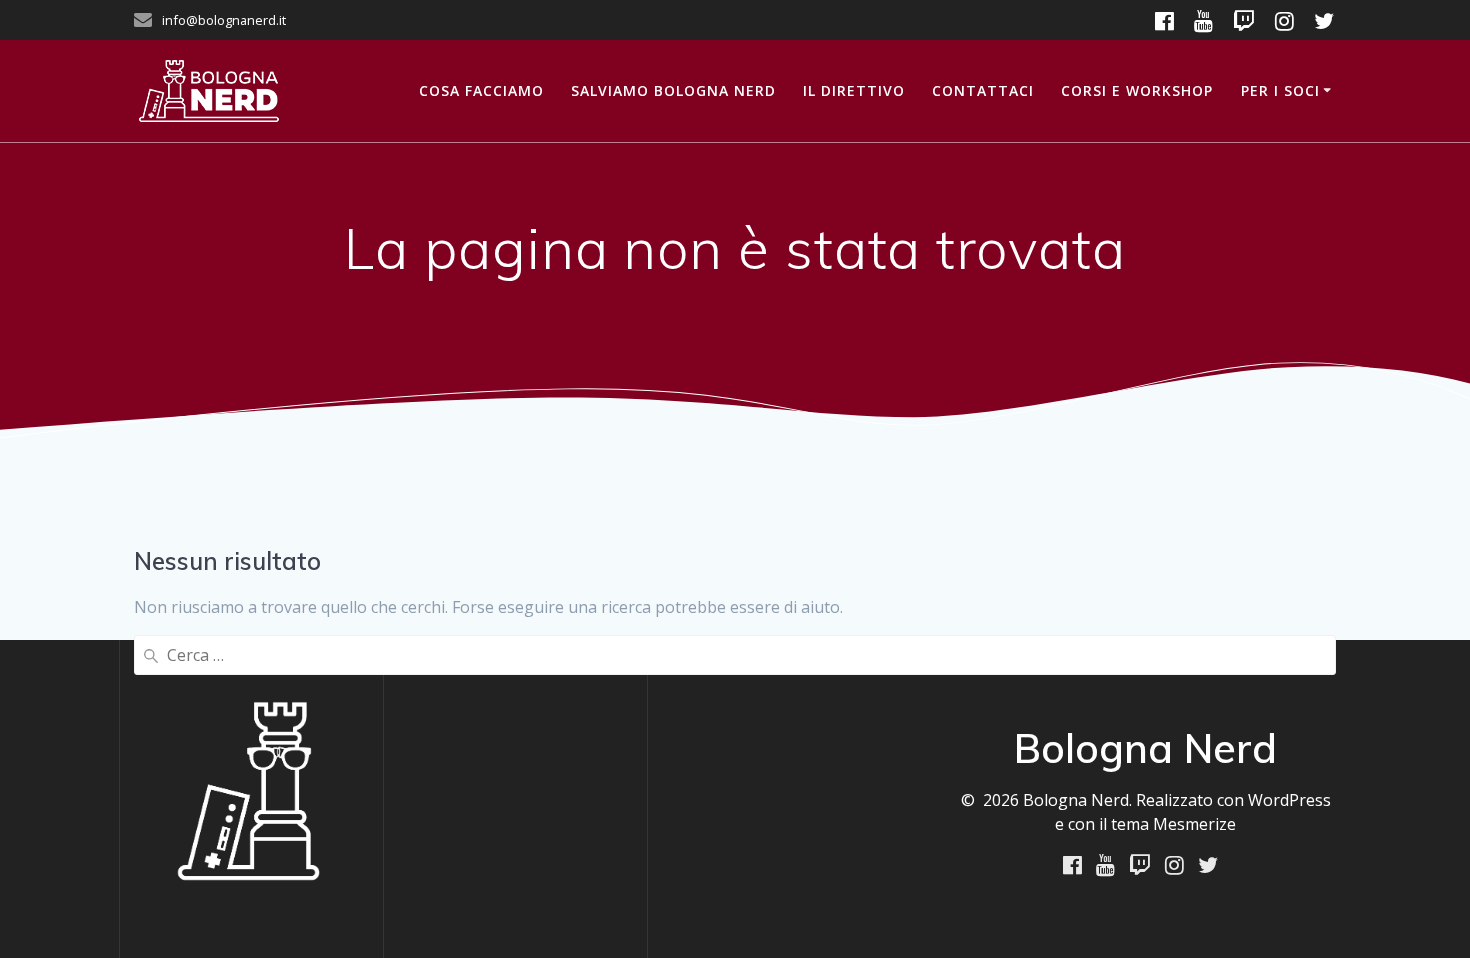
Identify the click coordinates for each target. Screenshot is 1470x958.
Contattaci (983, 90)
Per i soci (1280, 90)
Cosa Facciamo (481, 90)
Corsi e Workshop (1137, 90)
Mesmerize (1194, 824)
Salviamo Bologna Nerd (673, 90)
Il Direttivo (854, 90)
